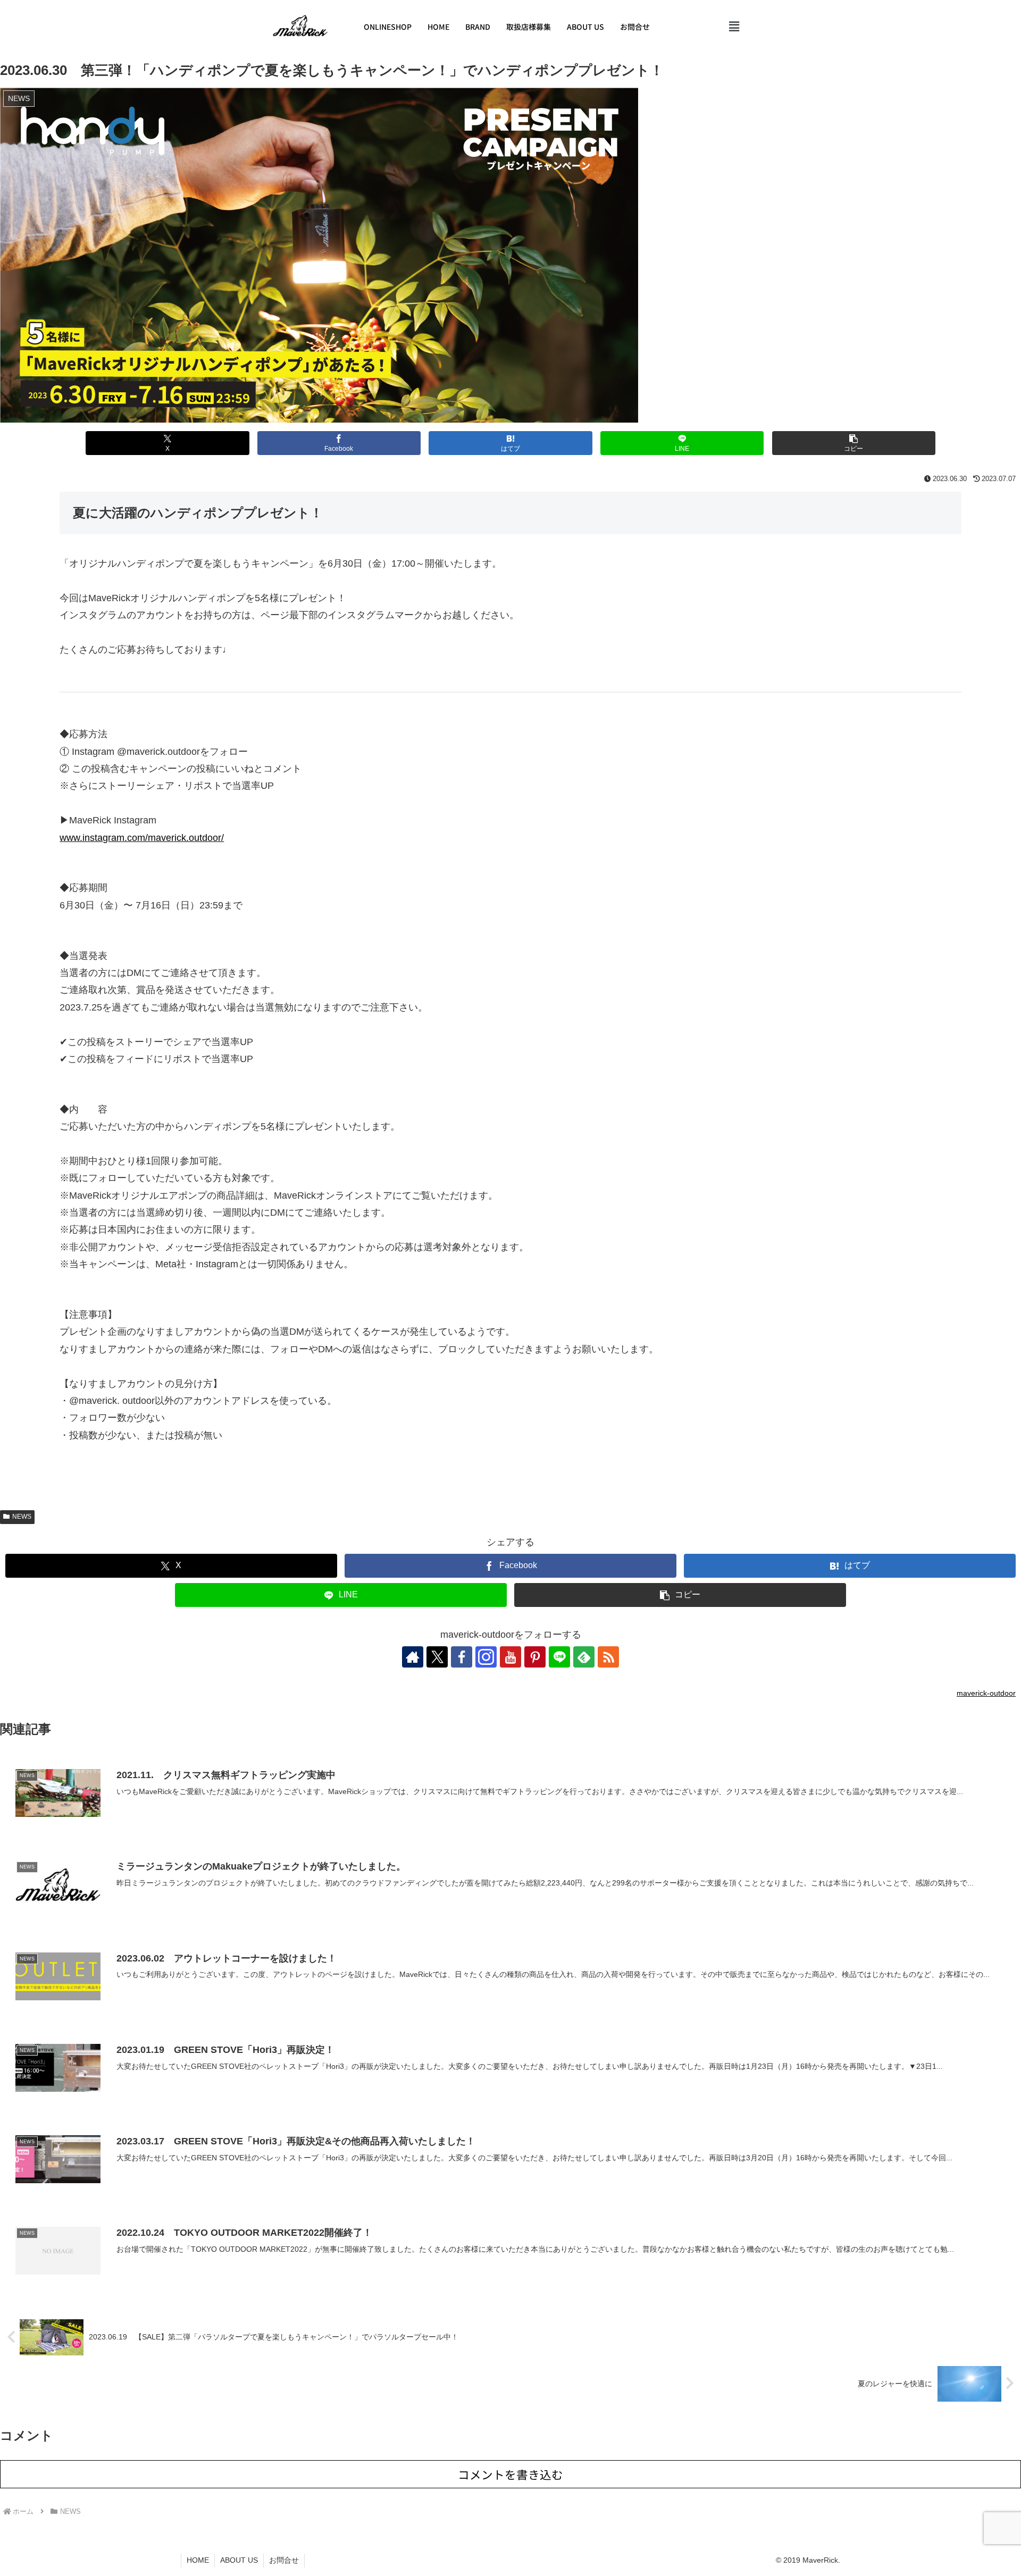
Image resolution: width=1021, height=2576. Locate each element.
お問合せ (635, 27)
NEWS (22, 1517)
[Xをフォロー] (437, 1657)
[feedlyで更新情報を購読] (584, 1657)
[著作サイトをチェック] (413, 1657)
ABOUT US (585, 27)
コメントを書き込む (510, 2474)
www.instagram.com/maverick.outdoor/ (142, 838)
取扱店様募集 (529, 27)
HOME (438, 27)
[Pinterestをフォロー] (535, 1657)
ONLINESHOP (388, 27)
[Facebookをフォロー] (462, 1657)
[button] (734, 27)
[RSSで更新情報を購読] (608, 1657)
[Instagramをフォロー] (486, 1657)
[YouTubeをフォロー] (510, 1657)
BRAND (478, 27)
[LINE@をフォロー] (559, 1657)
